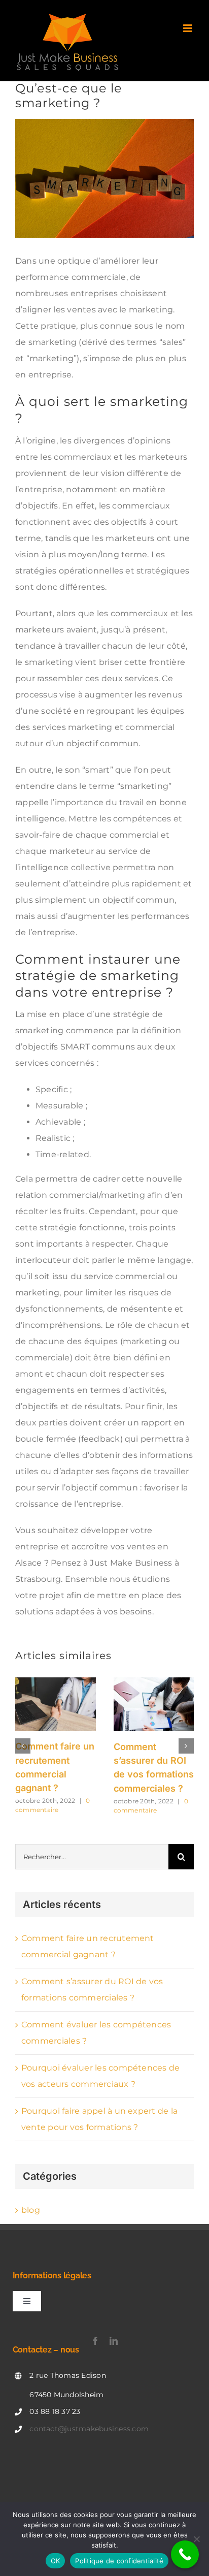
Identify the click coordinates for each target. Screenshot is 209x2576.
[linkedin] (114, 2341)
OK (56, 2561)
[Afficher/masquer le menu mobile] (188, 28)
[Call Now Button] (185, 2554)
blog (31, 2210)
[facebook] (95, 2341)
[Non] (196, 2539)
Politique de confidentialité (119, 2561)
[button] (23, 1746)
